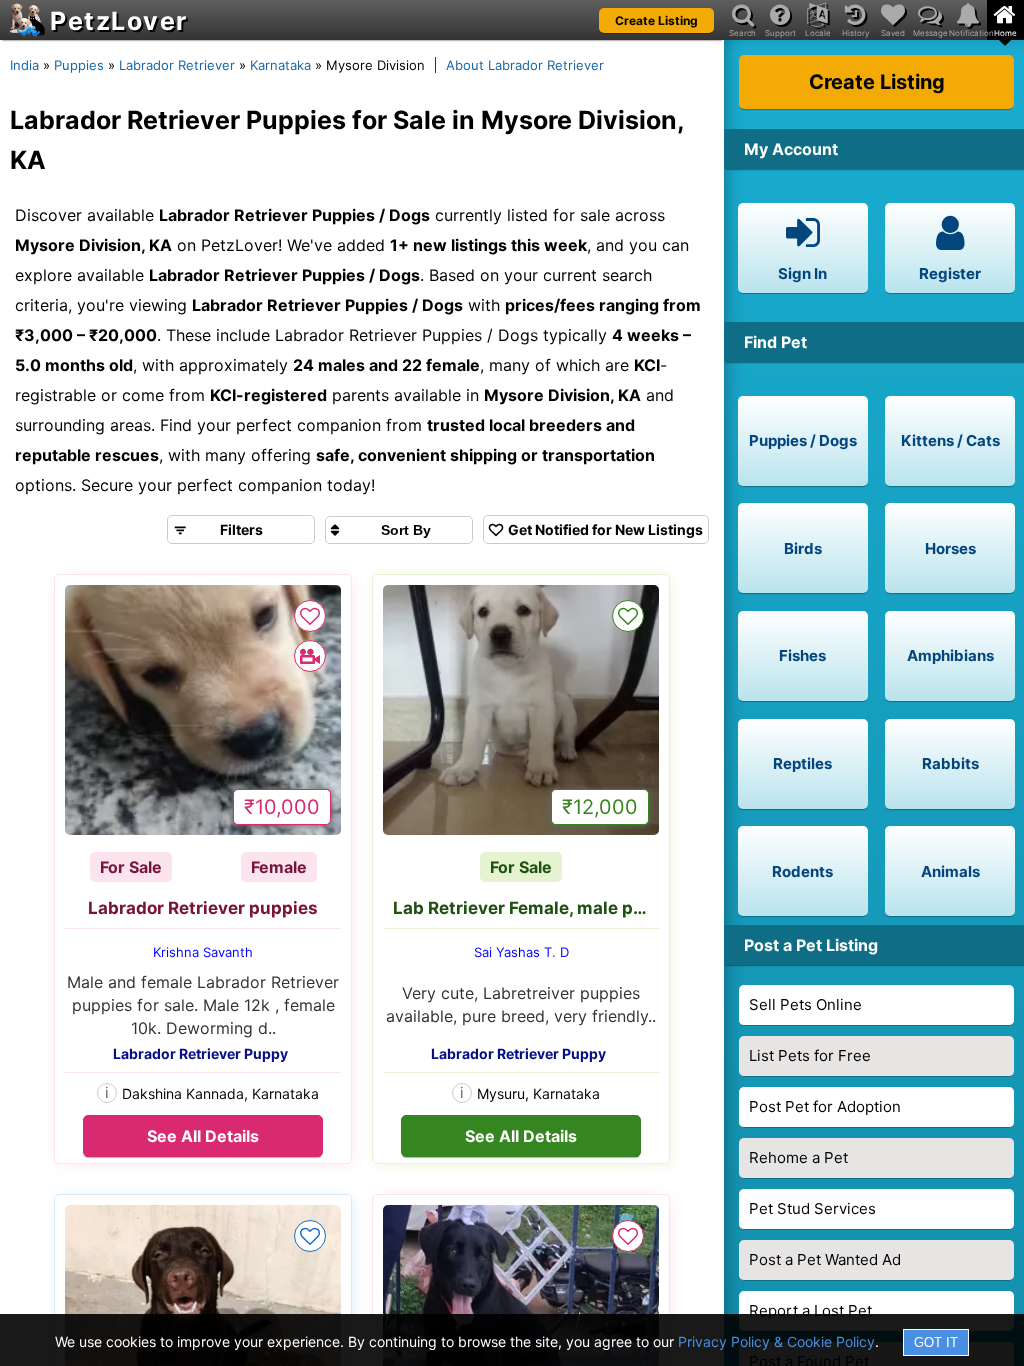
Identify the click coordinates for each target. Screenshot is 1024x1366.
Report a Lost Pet (810, 1310)
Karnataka (280, 65)
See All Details (203, 1136)
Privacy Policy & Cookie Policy (776, 1341)
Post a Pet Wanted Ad (825, 1259)
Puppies (79, 65)
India (24, 65)
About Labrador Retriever (525, 65)
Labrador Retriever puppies (203, 908)
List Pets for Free (810, 1055)
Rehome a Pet (798, 1157)
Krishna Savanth (203, 952)
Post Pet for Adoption (825, 1106)
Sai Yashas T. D (521, 952)
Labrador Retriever (177, 65)
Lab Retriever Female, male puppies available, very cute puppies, (526, 908)
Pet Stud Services (812, 1208)
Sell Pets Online (805, 1004)
